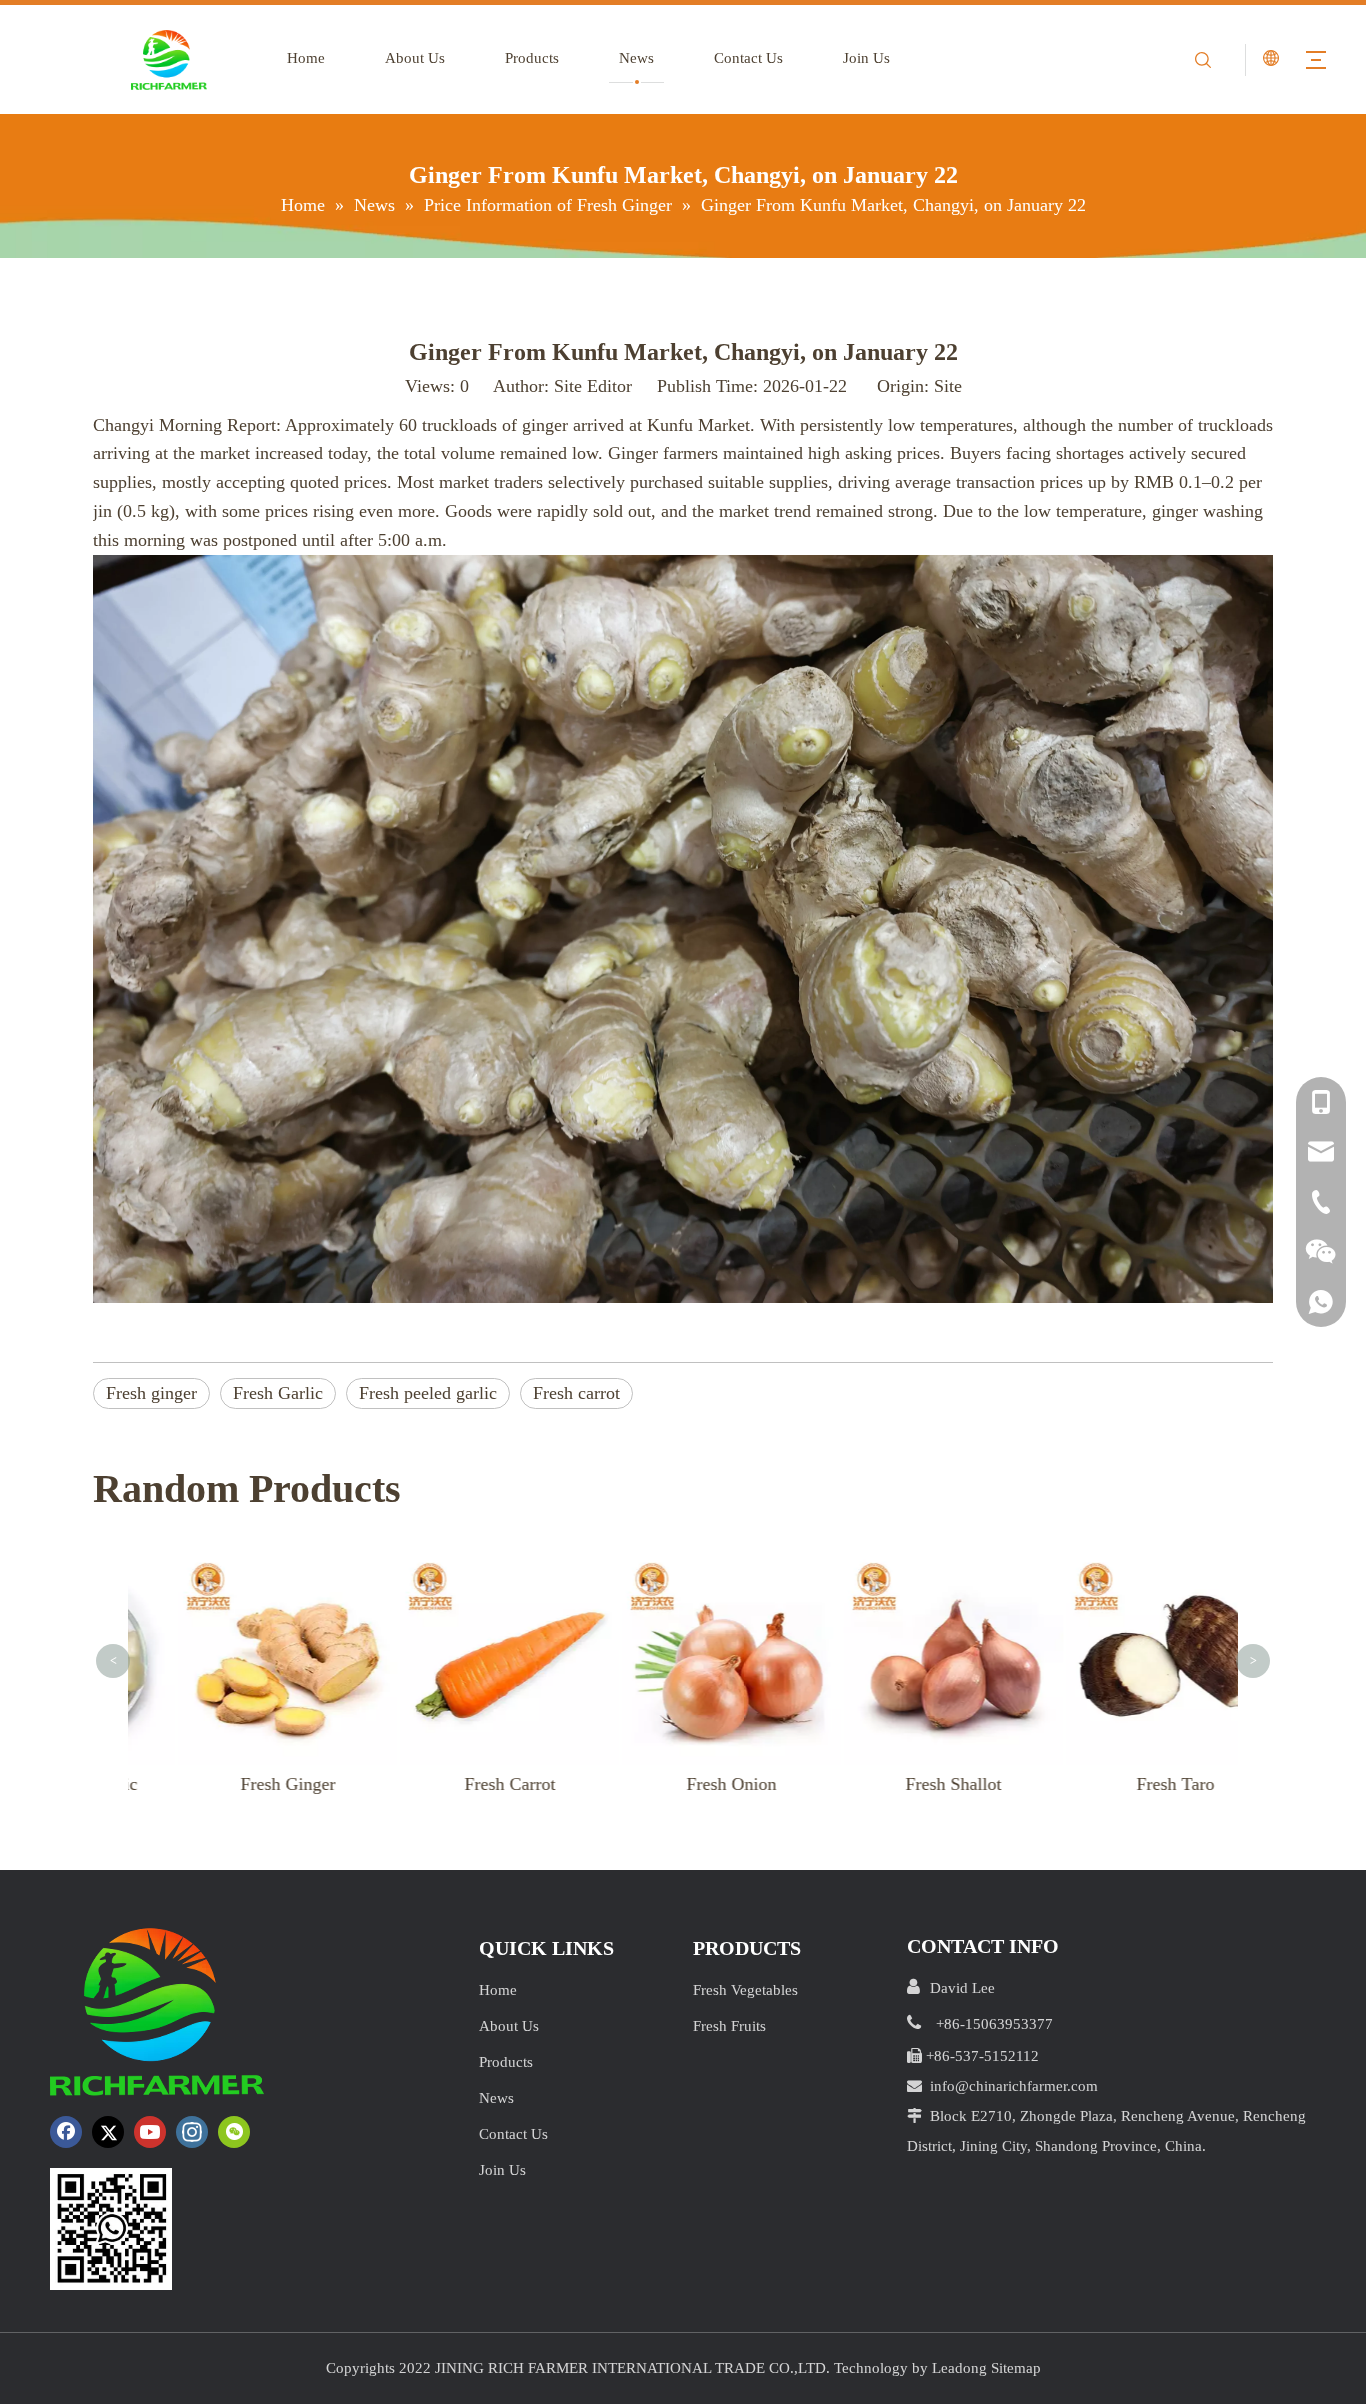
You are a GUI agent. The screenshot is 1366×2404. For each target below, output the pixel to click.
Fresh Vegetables (745, 1990)
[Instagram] (192, 2132)
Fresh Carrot (470, 1784)
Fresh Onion (692, 1784)
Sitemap (1016, 2368)
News (636, 58)
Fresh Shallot (914, 1784)
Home (306, 58)
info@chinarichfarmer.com (1014, 2086)
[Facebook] (66, 2132)
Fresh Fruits (729, 2026)
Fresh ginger (151, 1393)
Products (532, 58)
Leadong (959, 2368)
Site (948, 386)
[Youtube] (150, 2132)
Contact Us (748, 58)
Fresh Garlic (278, 1393)
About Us (415, 58)
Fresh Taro (1136, 1784)
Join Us (866, 58)
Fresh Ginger (248, 1784)
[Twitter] (108, 2132)
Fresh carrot (576, 1393)
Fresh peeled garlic (428, 1393)
